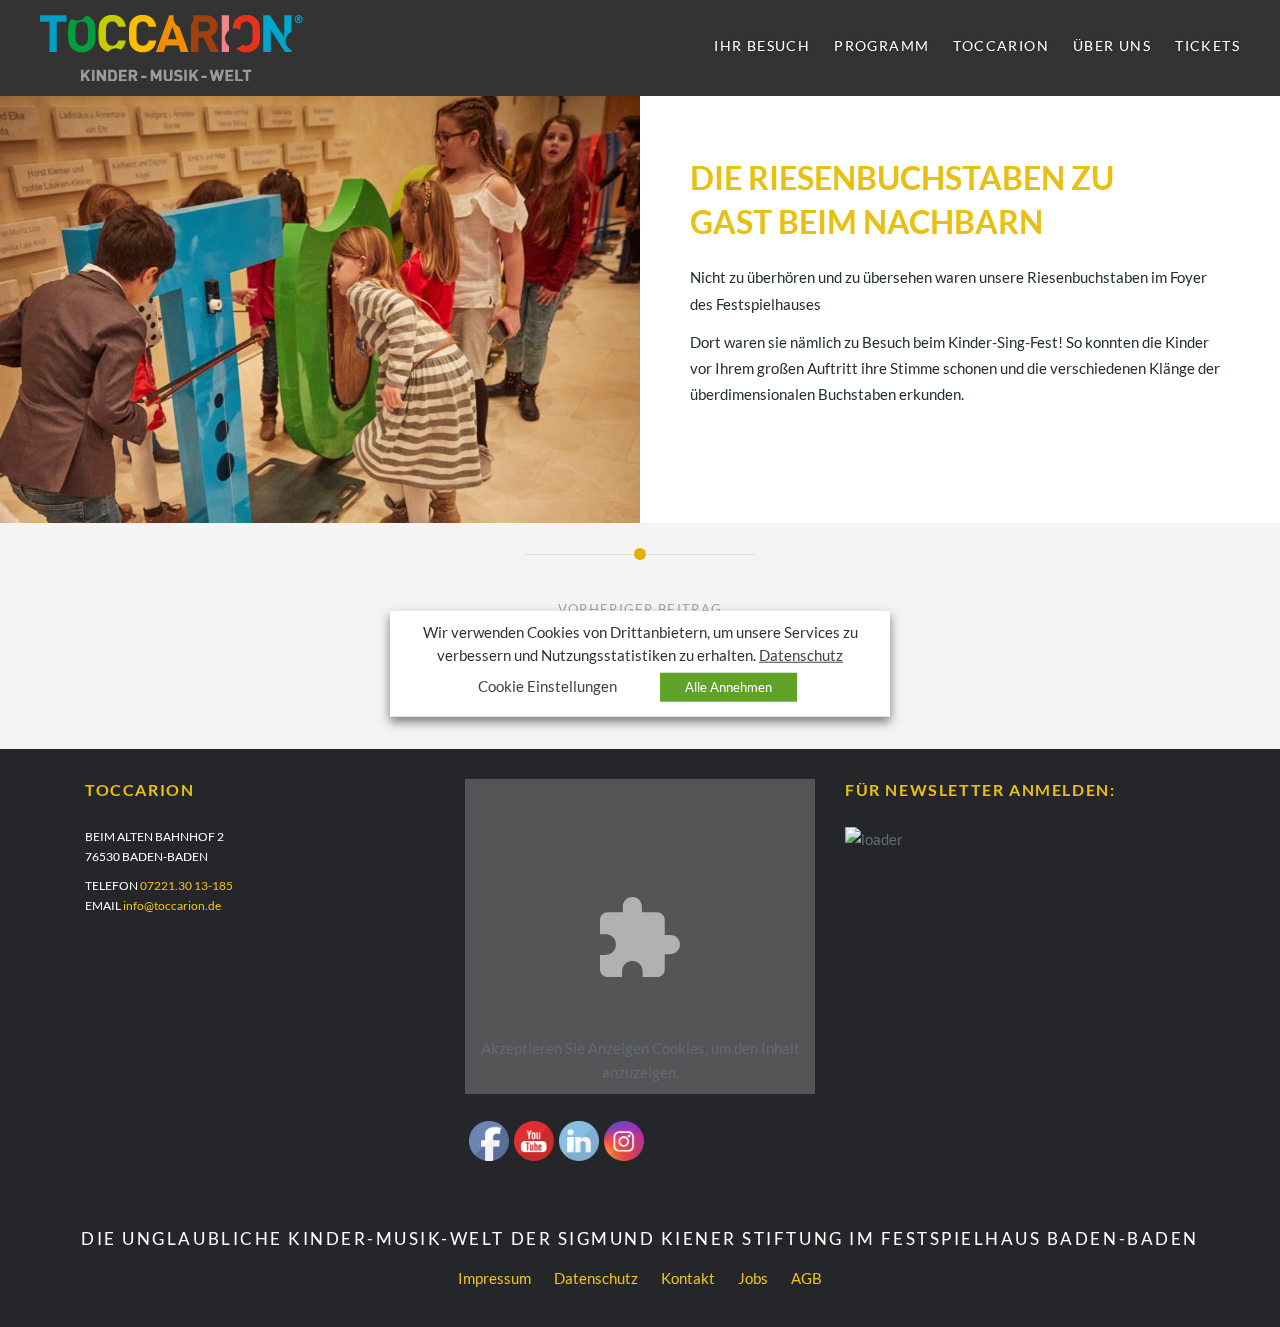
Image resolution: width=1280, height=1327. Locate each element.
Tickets (1207, 45)
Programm (881, 45)
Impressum (494, 1278)
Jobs (753, 1278)
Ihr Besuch (762, 45)
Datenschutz (596, 1278)
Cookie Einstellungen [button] (547, 686)
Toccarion (1001, 45)
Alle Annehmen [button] (728, 687)
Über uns (1112, 45)
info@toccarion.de (172, 905)
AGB (806, 1278)
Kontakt (688, 1278)
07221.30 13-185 (186, 885)
